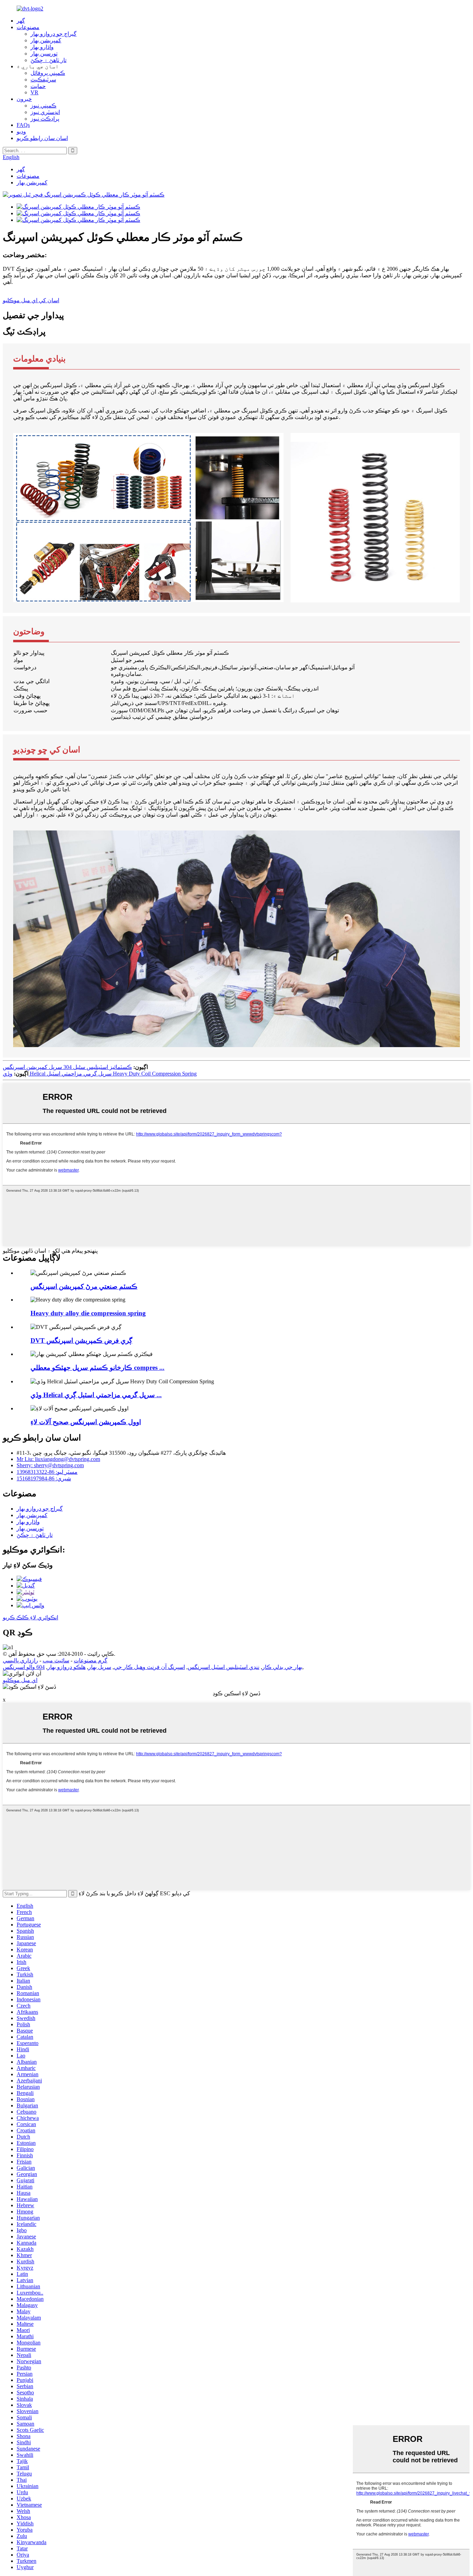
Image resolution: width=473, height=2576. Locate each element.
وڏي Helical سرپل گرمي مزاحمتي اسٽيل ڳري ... (96, 1395)
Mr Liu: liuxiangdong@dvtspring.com (58, 1459)
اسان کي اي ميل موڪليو (31, 300)
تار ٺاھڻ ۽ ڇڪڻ (48, 60)
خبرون (24, 99)
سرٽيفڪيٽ (43, 80)
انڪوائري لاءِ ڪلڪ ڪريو (30, 1617)
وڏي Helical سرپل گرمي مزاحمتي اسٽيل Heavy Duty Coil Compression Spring (100, 1074)
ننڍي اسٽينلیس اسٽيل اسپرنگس (224, 1667)
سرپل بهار (100, 1667)
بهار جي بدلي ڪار (282, 1667)
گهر (21, 21)
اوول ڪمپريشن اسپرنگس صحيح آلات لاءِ (86, 1422)
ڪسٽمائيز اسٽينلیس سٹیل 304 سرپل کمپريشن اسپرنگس (67, 1067)
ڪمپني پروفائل (48, 73)
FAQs (23, 125)
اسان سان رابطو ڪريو (42, 138)
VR (34, 92)
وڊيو (21, 132)
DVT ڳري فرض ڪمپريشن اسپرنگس (81, 1341)
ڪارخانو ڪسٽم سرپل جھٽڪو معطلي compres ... (97, 1368)
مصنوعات (28, 27)
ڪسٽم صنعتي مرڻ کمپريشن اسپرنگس (84, 1286)
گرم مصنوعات (91, 1660)
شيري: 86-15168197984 (44, 1478)
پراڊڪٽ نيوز (45, 119)
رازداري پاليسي (20, 1660)
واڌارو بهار (42, 47)
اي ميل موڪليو (20, 1680)
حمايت (38, 86)
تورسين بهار (44, 54)
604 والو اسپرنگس (24, 1667)
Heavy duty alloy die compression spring (88, 1313)
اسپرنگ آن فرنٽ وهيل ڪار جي (149, 1667)
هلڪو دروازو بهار (66, 1667)
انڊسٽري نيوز (45, 112)
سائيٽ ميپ (56, 1660)
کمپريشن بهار (46, 40)
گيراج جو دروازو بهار (53, 34)
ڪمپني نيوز (43, 106)
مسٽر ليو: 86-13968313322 (47, 1472)
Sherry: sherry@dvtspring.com (50, 1465)
